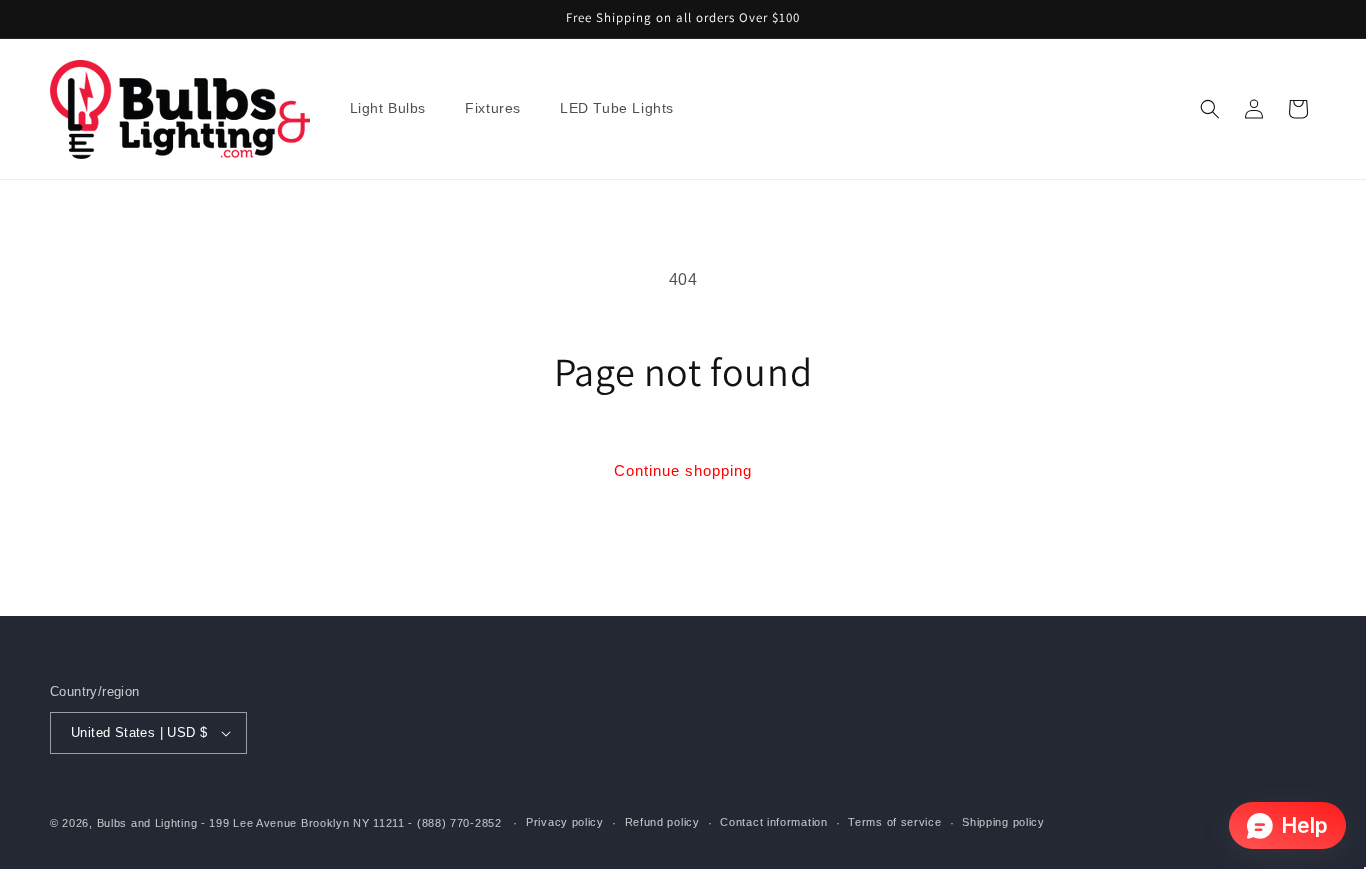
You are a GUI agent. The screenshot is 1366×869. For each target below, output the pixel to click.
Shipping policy (1003, 822)
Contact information (773, 822)
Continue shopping (683, 470)
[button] (396, 109)
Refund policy (662, 822)
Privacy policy (565, 822)
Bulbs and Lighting (147, 823)
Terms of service (894, 822)
